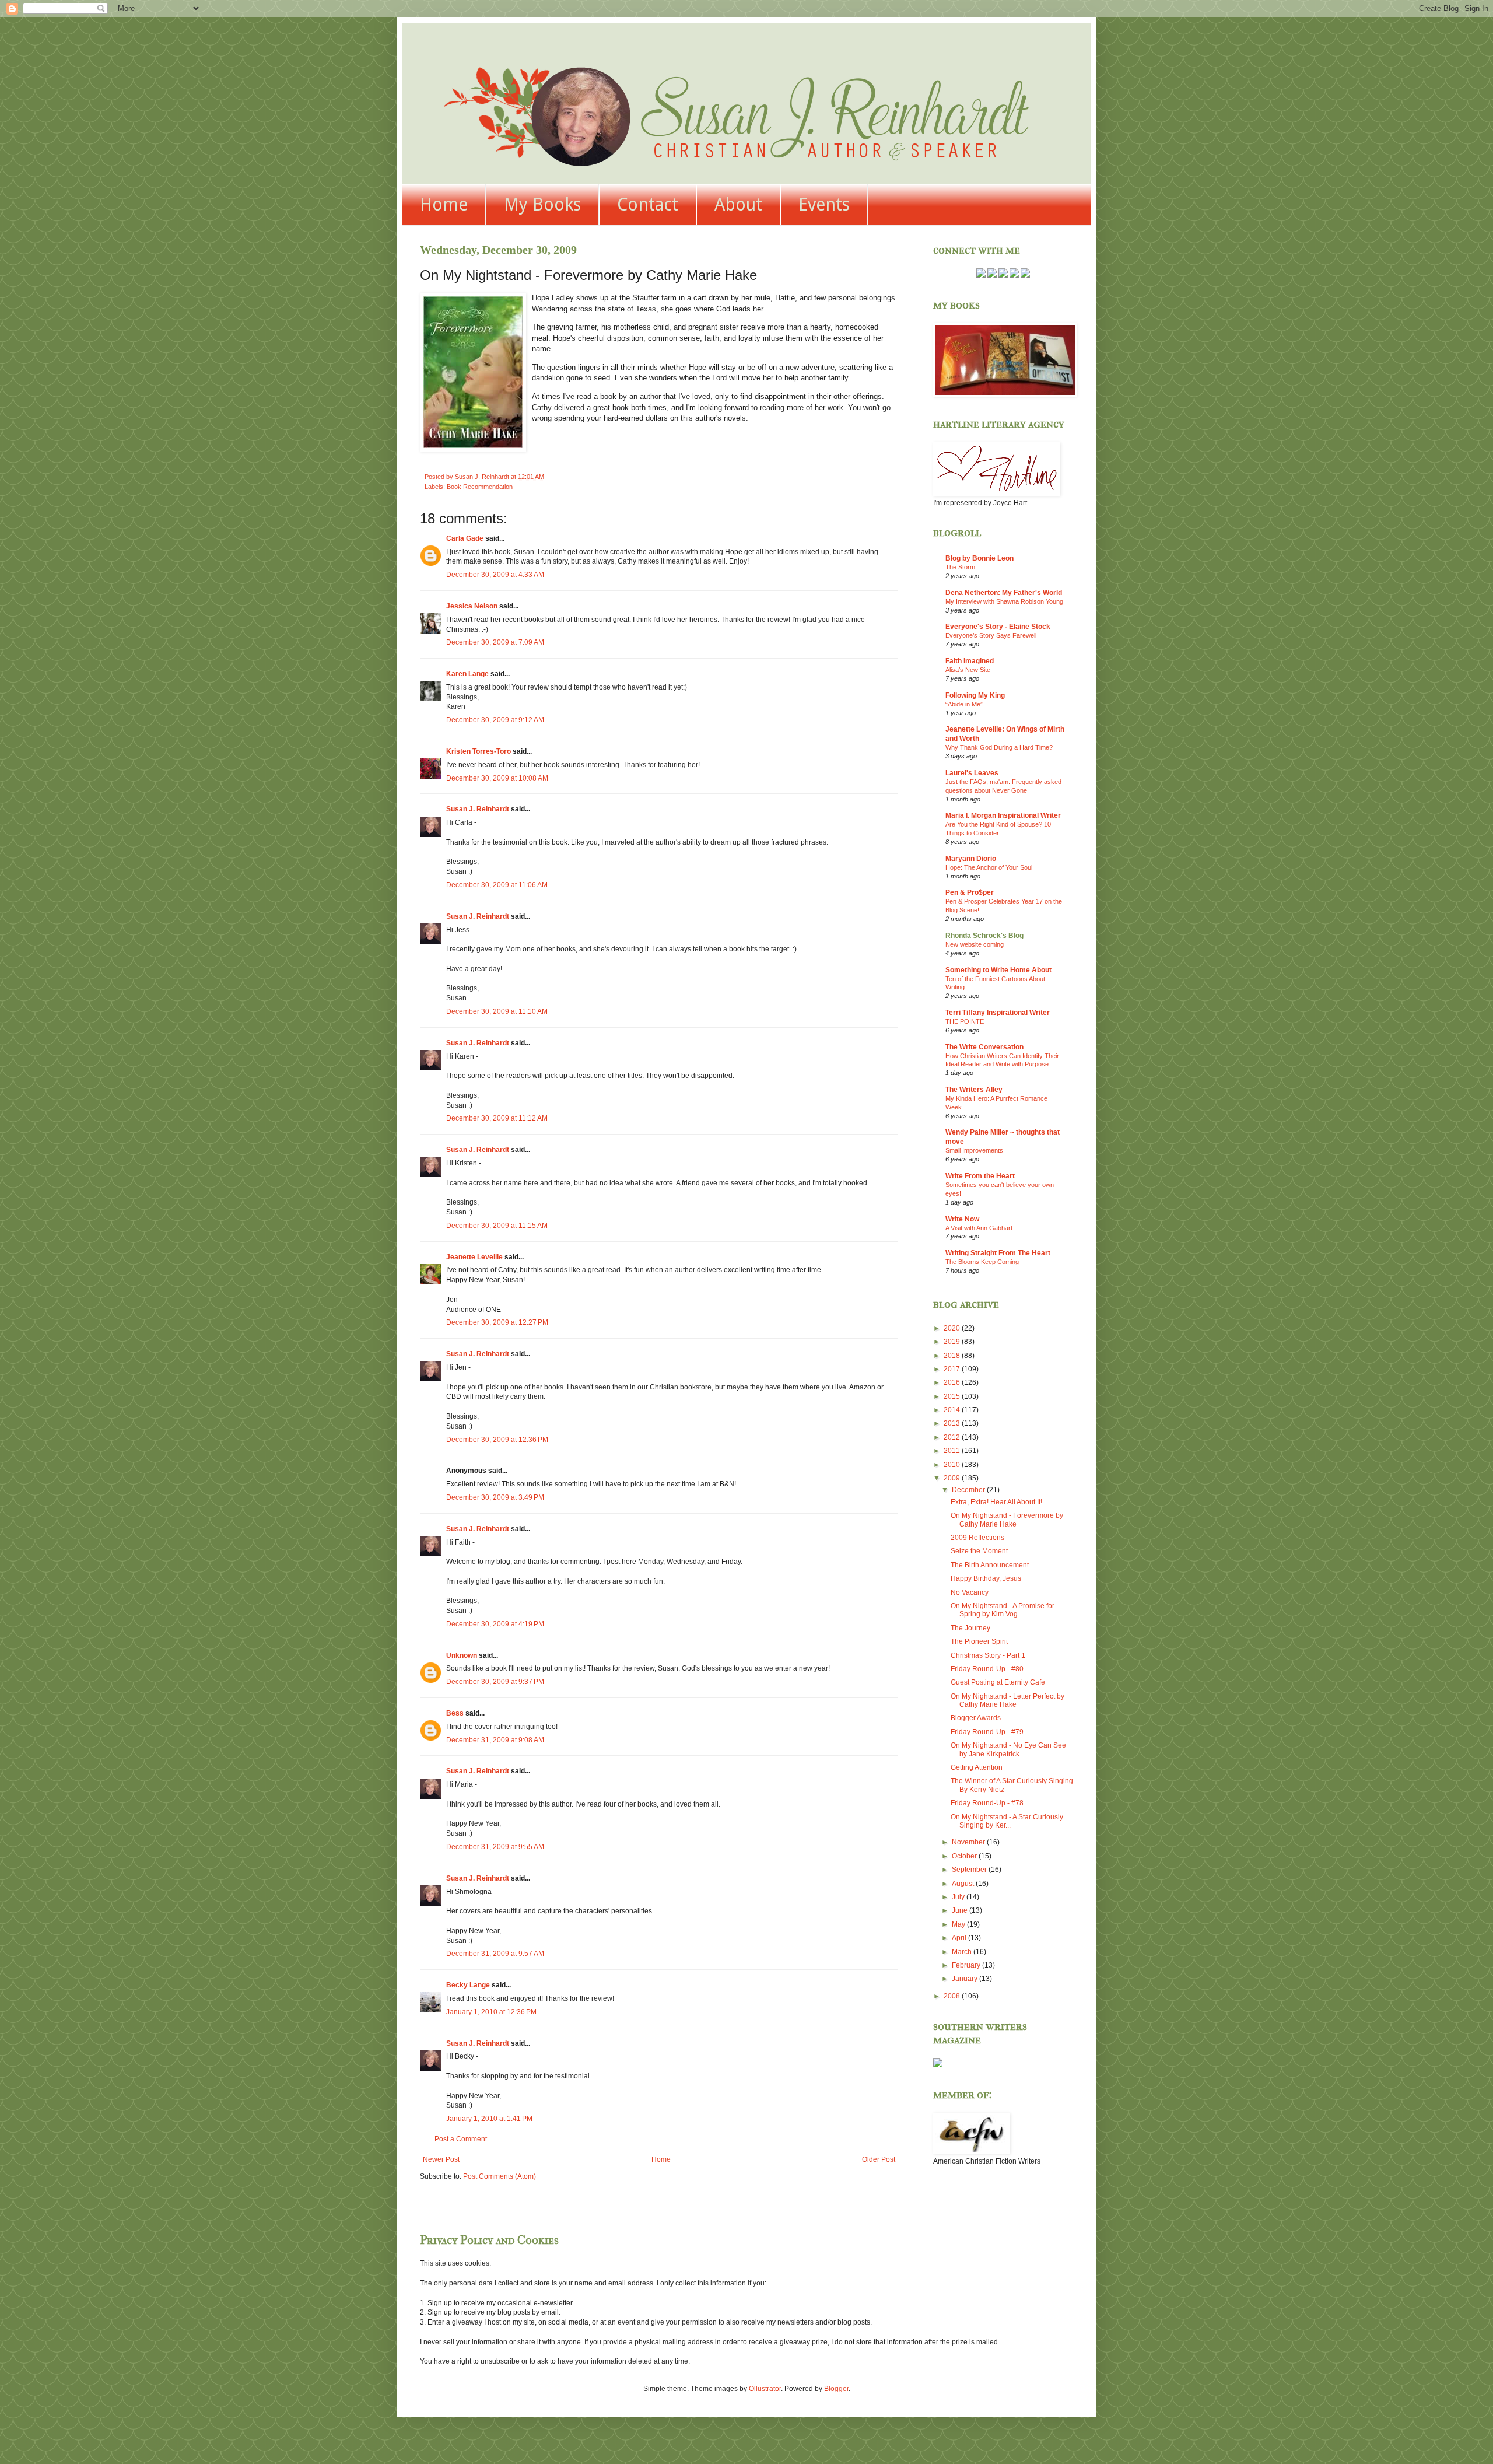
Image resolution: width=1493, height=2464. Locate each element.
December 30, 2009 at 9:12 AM (495, 720)
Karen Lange (467, 674)
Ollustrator (765, 2389)
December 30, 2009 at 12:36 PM (497, 1440)
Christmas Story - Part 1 (988, 1655)
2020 (953, 1328)
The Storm (960, 567)
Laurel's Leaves (972, 773)
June (961, 1910)
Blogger (836, 2389)
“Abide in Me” (964, 704)
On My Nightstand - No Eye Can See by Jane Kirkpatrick (1008, 1749)
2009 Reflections (977, 1538)
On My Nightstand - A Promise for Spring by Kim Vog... (1003, 1610)
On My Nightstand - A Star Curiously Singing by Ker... (1007, 1821)
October (965, 1856)
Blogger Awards (976, 1718)
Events (824, 204)
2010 (953, 1465)
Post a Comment (461, 2139)
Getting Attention (977, 1767)
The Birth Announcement (990, 1565)
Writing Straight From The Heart (998, 1253)
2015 (953, 1396)
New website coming (975, 944)
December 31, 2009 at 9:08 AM (495, 1740)
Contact (648, 204)
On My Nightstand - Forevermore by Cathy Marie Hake (1007, 1520)
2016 (953, 1382)
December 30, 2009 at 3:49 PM (495, 1497)
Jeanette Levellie (474, 1257)
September (970, 1870)
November (969, 1842)
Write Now (962, 1219)
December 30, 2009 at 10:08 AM (497, 778)
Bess (455, 1713)
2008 (953, 1996)
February (967, 1965)
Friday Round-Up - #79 (987, 1732)
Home (444, 204)
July (959, 1897)
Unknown (462, 1655)
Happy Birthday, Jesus (986, 1578)
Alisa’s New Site (968, 670)
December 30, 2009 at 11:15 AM (497, 1226)
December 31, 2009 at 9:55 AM (495, 1847)
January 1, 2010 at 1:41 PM (489, 2119)
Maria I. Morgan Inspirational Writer (1003, 815)
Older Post (879, 2159)
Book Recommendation (480, 487)
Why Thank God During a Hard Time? (999, 747)
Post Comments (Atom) (500, 2176)
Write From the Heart (980, 1176)
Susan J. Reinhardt (478, 809)
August (964, 1884)
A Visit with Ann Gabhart (979, 1228)
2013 (953, 1423)
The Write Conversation (984, 1047)
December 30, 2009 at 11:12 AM (497, 1118)
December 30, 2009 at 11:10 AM (497, 1012)
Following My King (975, 695)
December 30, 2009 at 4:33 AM (495, 575)
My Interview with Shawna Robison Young (1004, 601)
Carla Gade (465, 538)
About (738, 204)
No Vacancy (970, 1592)
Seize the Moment (979, 1551)
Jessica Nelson (472, 606)
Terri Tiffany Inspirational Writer (998, 1013)
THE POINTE (965, 1021)
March (963, 1952)
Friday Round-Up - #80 (987, 1669)
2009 (953, 1478)
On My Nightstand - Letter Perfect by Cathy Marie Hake (1007, 1700)
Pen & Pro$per (970, 892)
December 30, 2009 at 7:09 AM (495, 642)
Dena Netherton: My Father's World (1004, 593)
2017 (953, 1369)
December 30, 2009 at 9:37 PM (495, 1682)
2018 (953, 1356)
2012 (953, 1437)
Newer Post (441, 2159)
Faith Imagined (970, 661)
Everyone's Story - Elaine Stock (998, 626)
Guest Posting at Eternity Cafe (998, 1682)
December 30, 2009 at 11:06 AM (497, 885)
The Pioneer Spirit (979, 1641)
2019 (953, 1342)
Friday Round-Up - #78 (987, 1803)
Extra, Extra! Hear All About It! (996, 1502)
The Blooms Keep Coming (982, 1262)
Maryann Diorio (971, 859)
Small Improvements (974, 1150)
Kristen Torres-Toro (479, 751)
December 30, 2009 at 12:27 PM (497, 1322)
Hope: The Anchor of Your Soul (989, 867)
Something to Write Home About (998, 970)
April (960, 1938)
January (965, 1979)
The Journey (970, 1628)
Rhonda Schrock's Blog (984, 936)
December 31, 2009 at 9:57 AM (495, 1954)
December (969, 1490)
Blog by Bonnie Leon (979, 558)
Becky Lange (468, 1985)
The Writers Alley (974, 1090)
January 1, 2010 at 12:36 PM (491, 2012)
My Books (542, 204)
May (959, 1924)
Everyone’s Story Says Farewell (991, 635)
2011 (953, 1451)
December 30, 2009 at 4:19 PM (495, 1624)
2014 (953, 1410)
